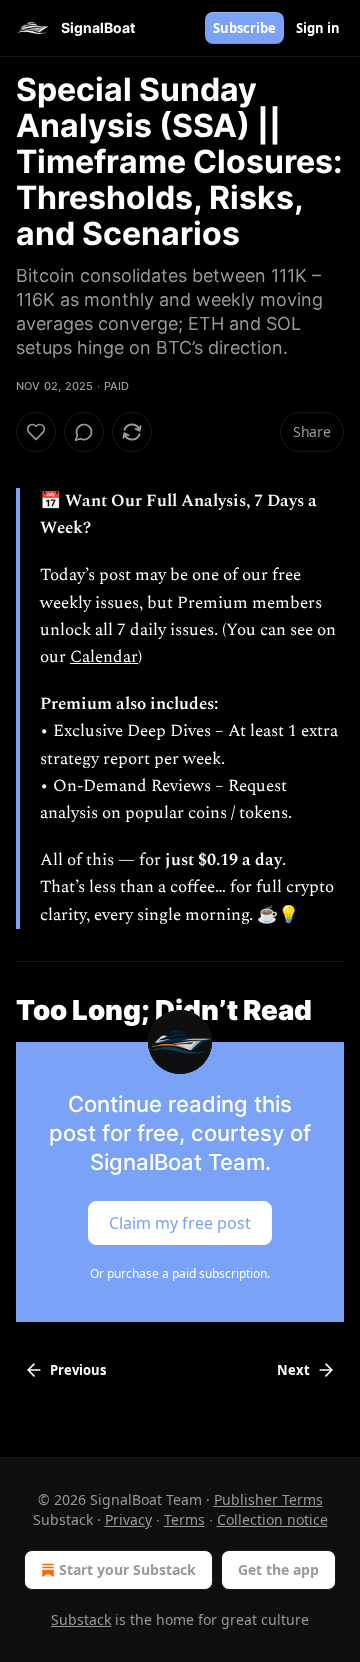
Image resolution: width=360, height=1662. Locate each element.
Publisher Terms (268, 1499)
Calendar (104, 657)
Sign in (318, 28)
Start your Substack (127, 1569)
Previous (78, 1370)
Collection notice (272, 1519)
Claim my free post (180, 1222)
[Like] (36, 432)
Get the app (278, 1569)
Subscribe (244, 28)
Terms (184, 1519)
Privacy (128, 1519)
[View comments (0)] (84, 432)
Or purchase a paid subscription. (180, 1273)
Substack (81, 1619)
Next (293, 1370)
